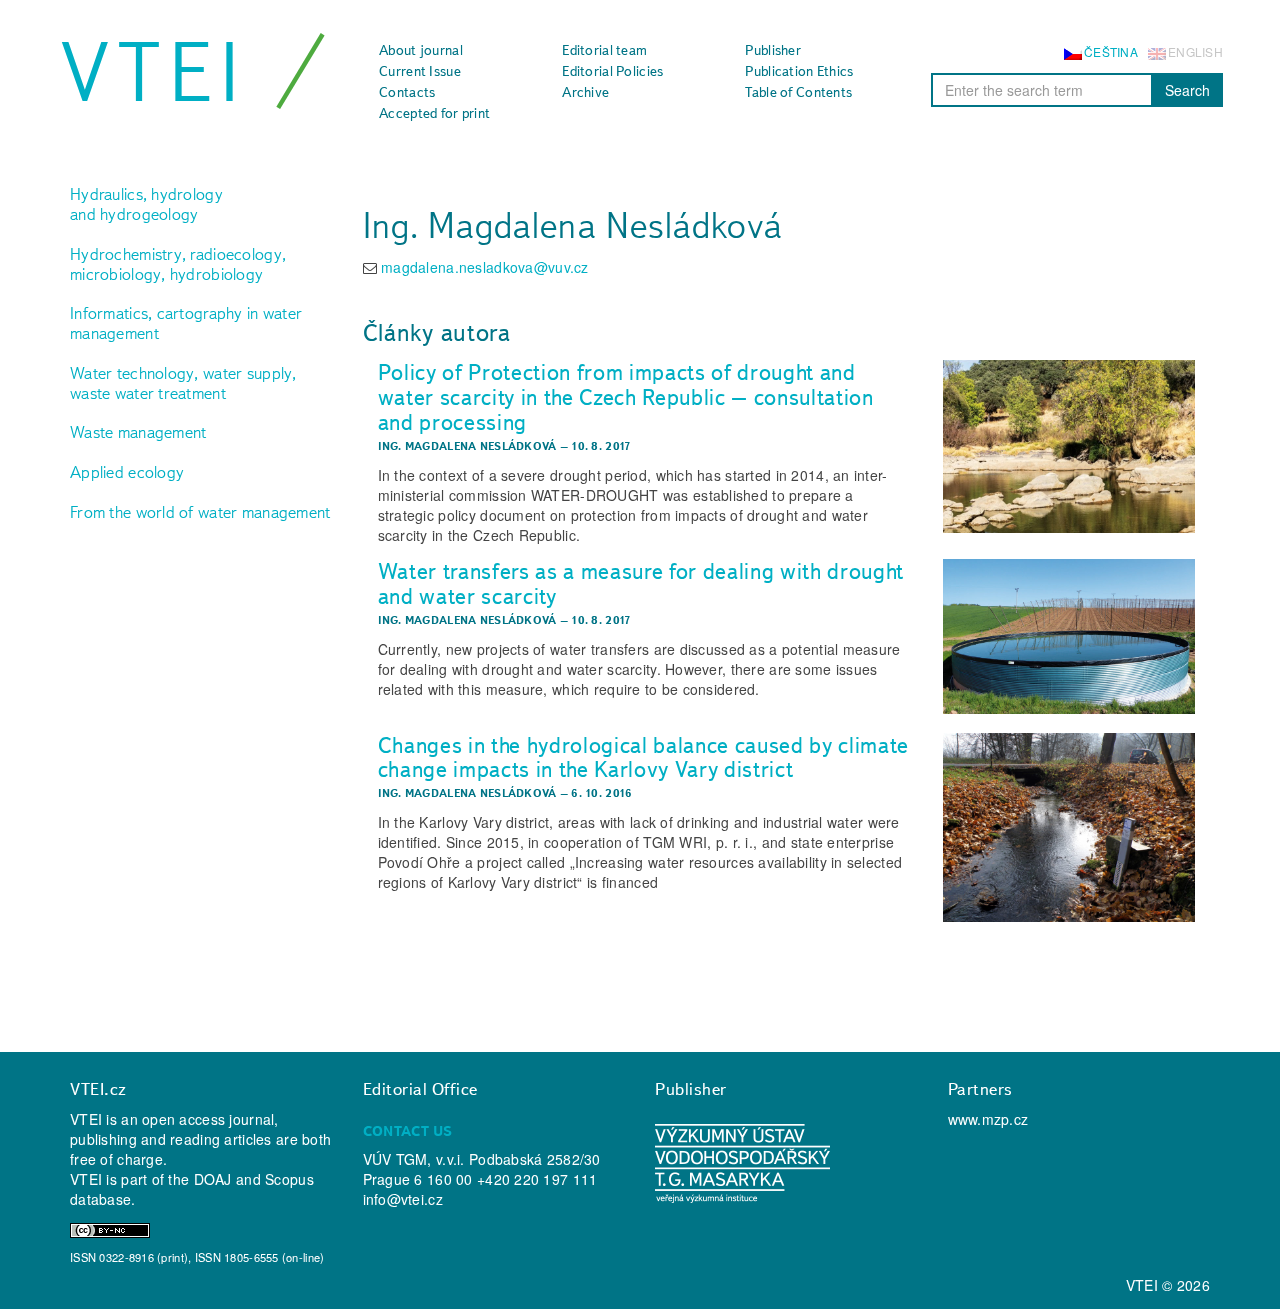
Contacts (407, 92)
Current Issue (420, 71)
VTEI (154, 72)
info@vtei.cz (403, 1199)
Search (1187, 90)
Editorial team (604, 50)
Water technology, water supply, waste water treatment (183, 383)
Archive (585, 92)
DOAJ (213, 1179)
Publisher (773, 50)
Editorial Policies (612, 71)
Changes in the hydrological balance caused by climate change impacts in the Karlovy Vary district (644, 757)
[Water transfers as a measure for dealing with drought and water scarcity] (1069, 637)
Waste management (138, 432)
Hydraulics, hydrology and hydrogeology (146, 204)
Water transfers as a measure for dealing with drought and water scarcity (641, 583)
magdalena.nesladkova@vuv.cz (485, 267)
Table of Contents (798, 92)
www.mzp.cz (988, 1119)
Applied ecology (127, 472)
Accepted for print (434, 113)
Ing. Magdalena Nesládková (467, 446)
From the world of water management (200, 512)
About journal (421, 50)
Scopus (289, 1179)
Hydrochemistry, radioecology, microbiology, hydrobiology (178, 264)
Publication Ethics (799, 71)
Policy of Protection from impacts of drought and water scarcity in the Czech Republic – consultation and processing (626, 396)
